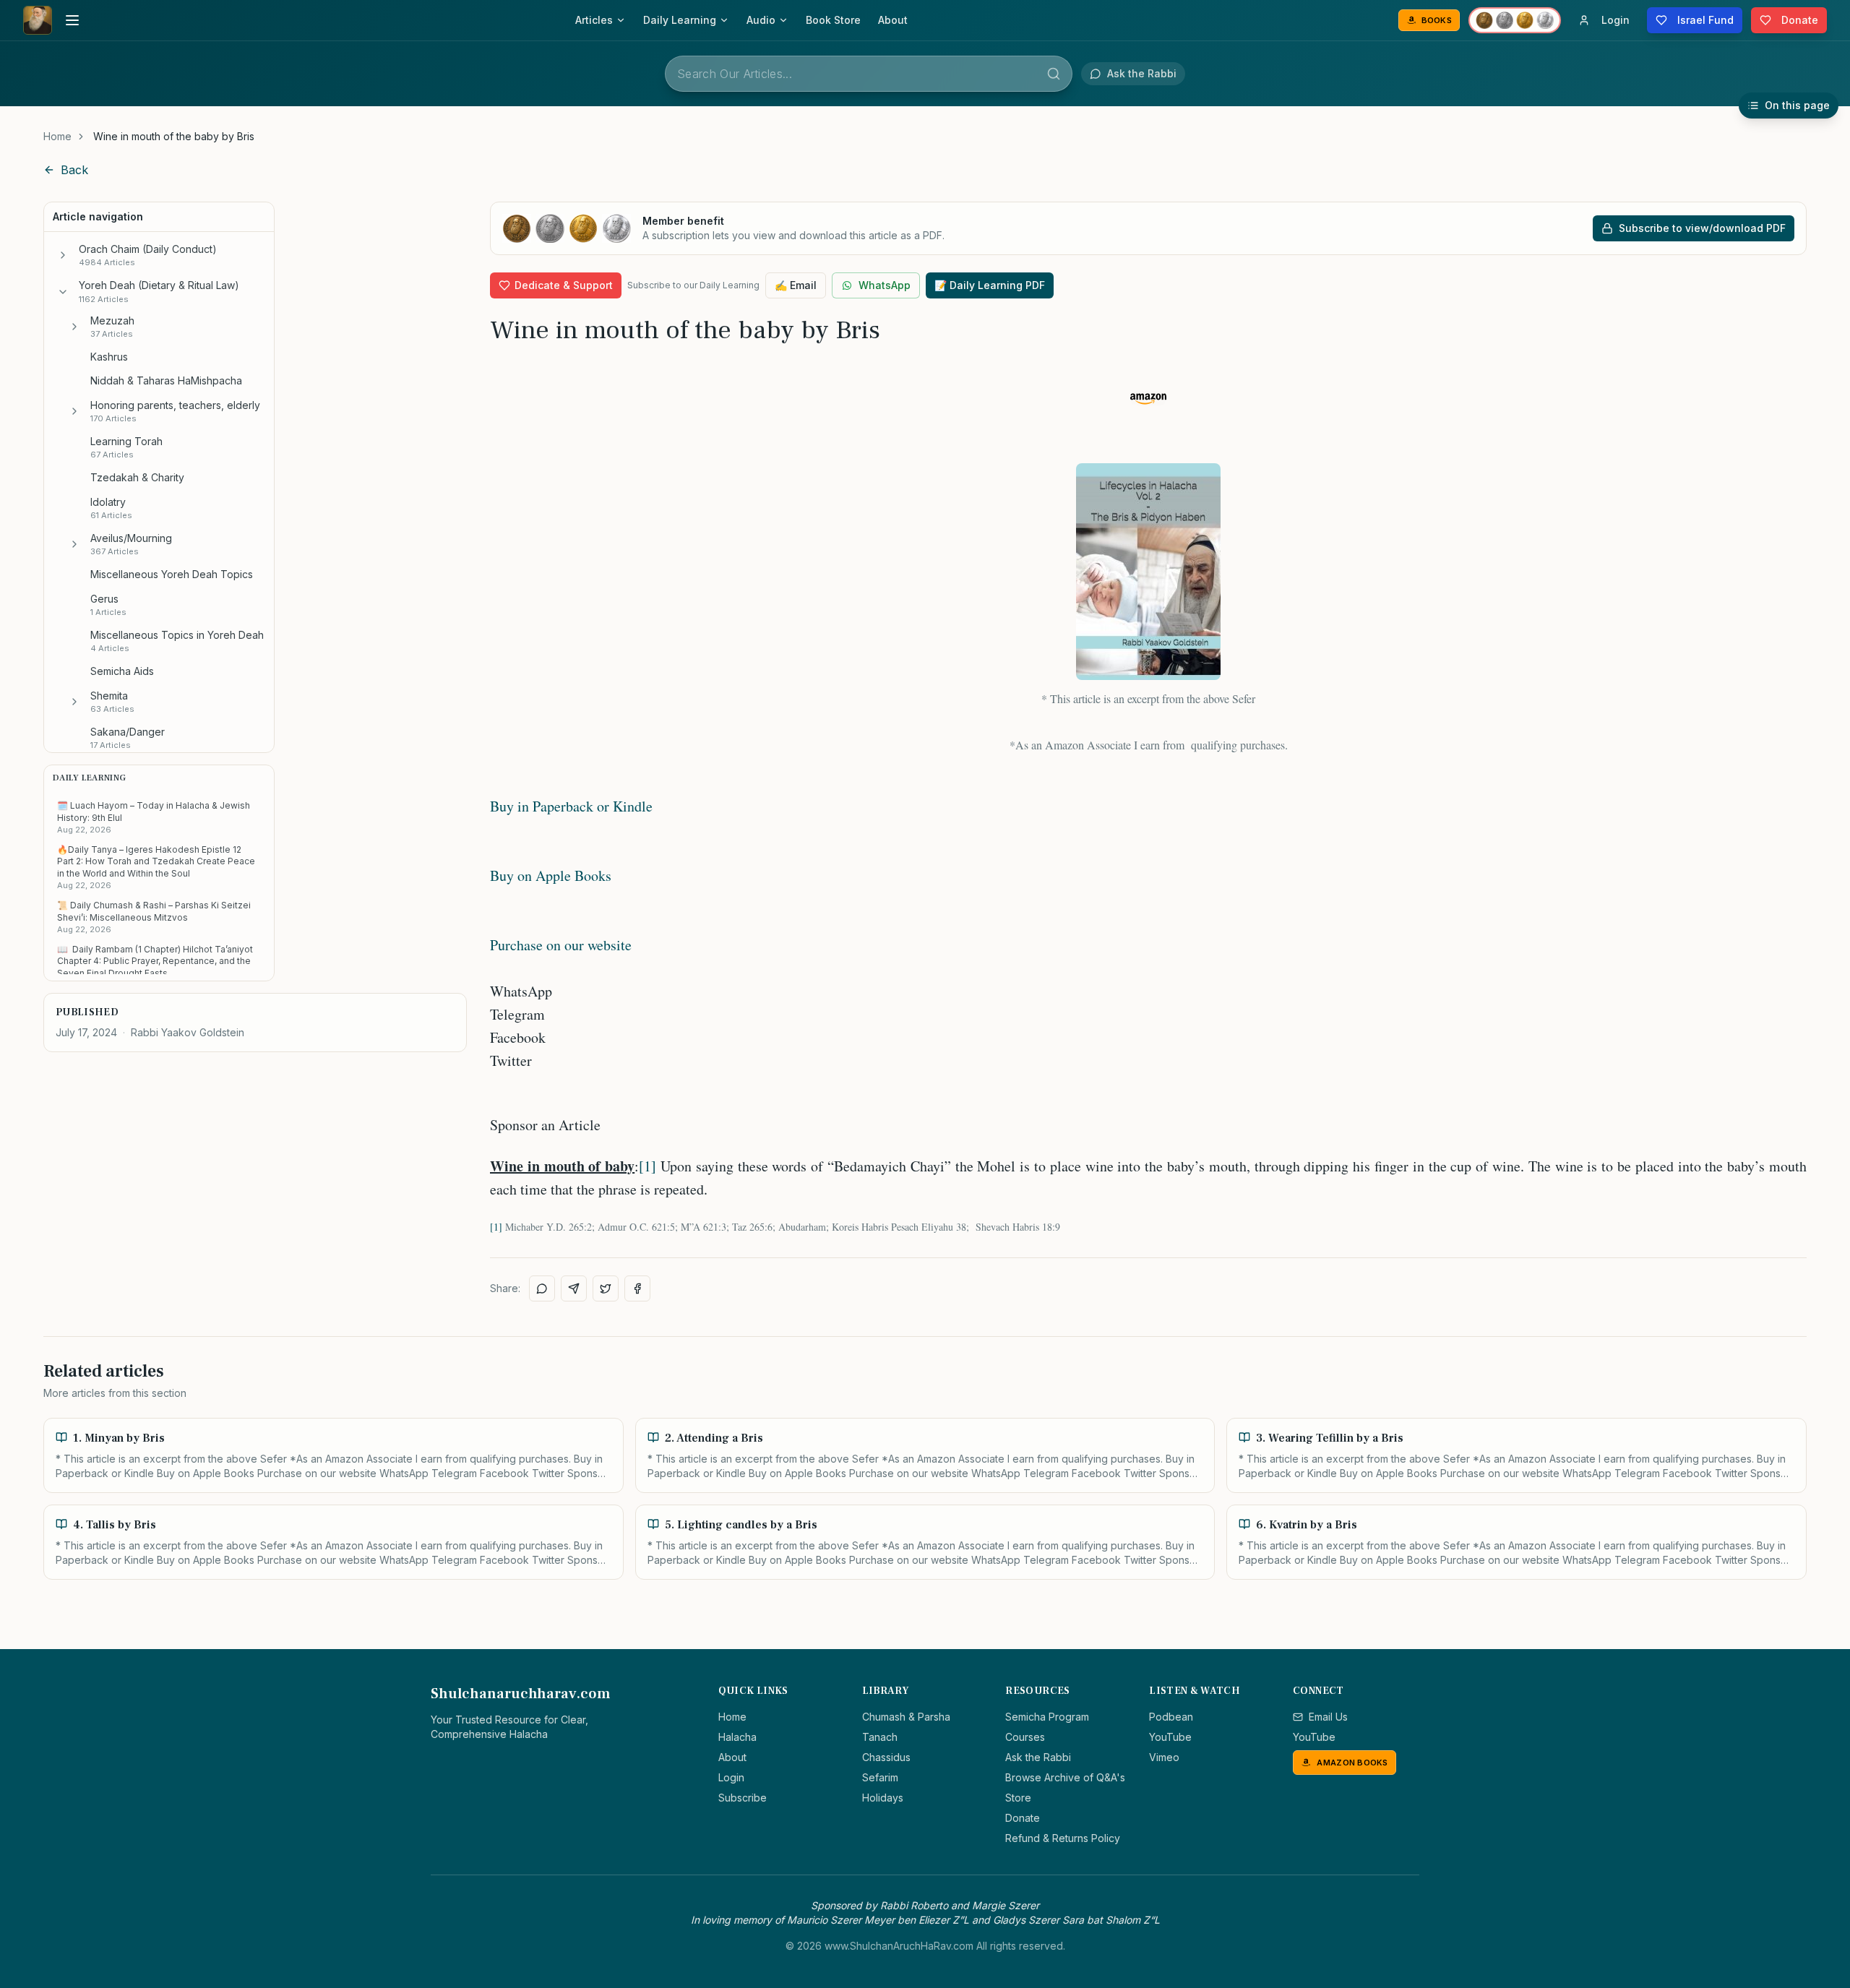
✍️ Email (796, 285)
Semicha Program (1047, 1717)
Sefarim (880, 1777)
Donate (1023, 1818)
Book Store (833, 20)
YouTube (1170, 1737)
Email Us (1328, 1717)
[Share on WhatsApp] (542, 1288)
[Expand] (63, 255)
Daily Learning (680, 20)
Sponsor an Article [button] (545, 1125)
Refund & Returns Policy (1063, 1838)
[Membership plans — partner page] (1515, 20)
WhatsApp (885, 285)
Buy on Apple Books (551, 875)
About (893, 20)
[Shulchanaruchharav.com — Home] (38, 20)
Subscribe (743, 1798)
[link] (174, 137)
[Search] (1054, 74)
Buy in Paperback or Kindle (571, 806)
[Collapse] (63, 292)
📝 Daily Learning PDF (990, 285)
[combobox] (869, 74)
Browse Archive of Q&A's (1065, 1777)
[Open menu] (72, 20)
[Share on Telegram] (574, 1288)
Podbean (1171, 1717)
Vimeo (1164, 1757)
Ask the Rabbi (1038, 1757)
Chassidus (886, 1757)
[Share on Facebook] (637, 1288)
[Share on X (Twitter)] (606, 1288)
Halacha (737, 1737)
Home (57, 136)
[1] (647, 1166)
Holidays (883, 1798)
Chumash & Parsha (906, 1717)
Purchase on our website (561, 945)
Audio (761, 20)
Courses (1025, 1737)
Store (1018, 1798)
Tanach (880, 1737)
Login (731, 1777)
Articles (594, 20)
